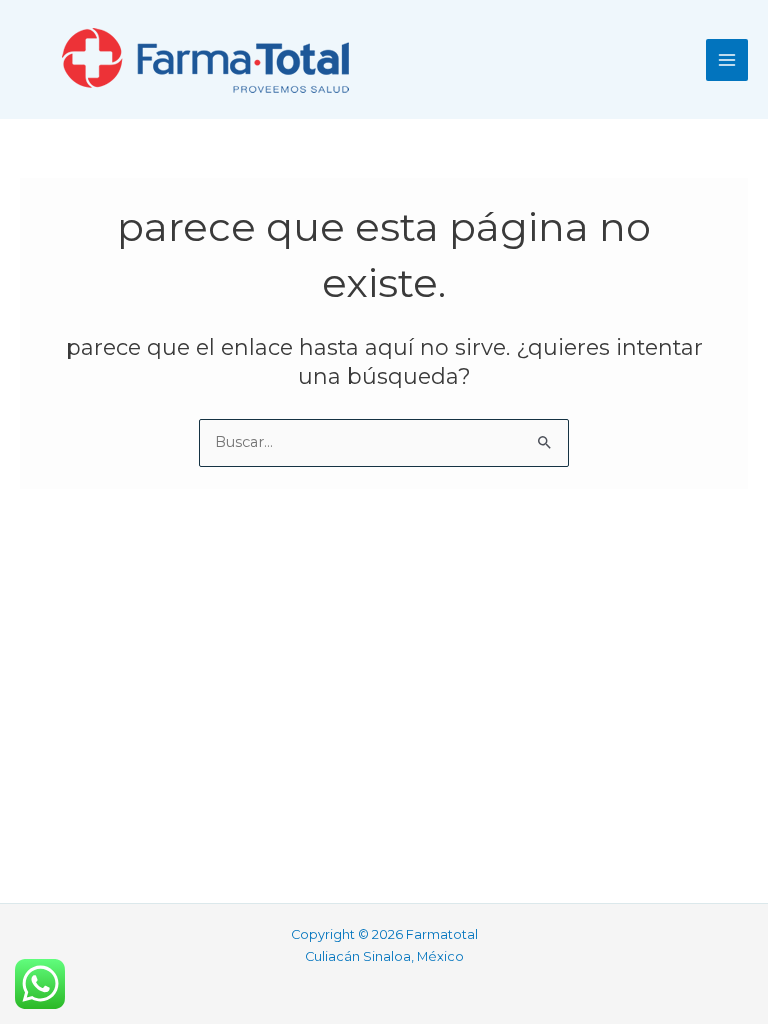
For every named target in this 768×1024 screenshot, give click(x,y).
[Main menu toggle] (727, 60)
